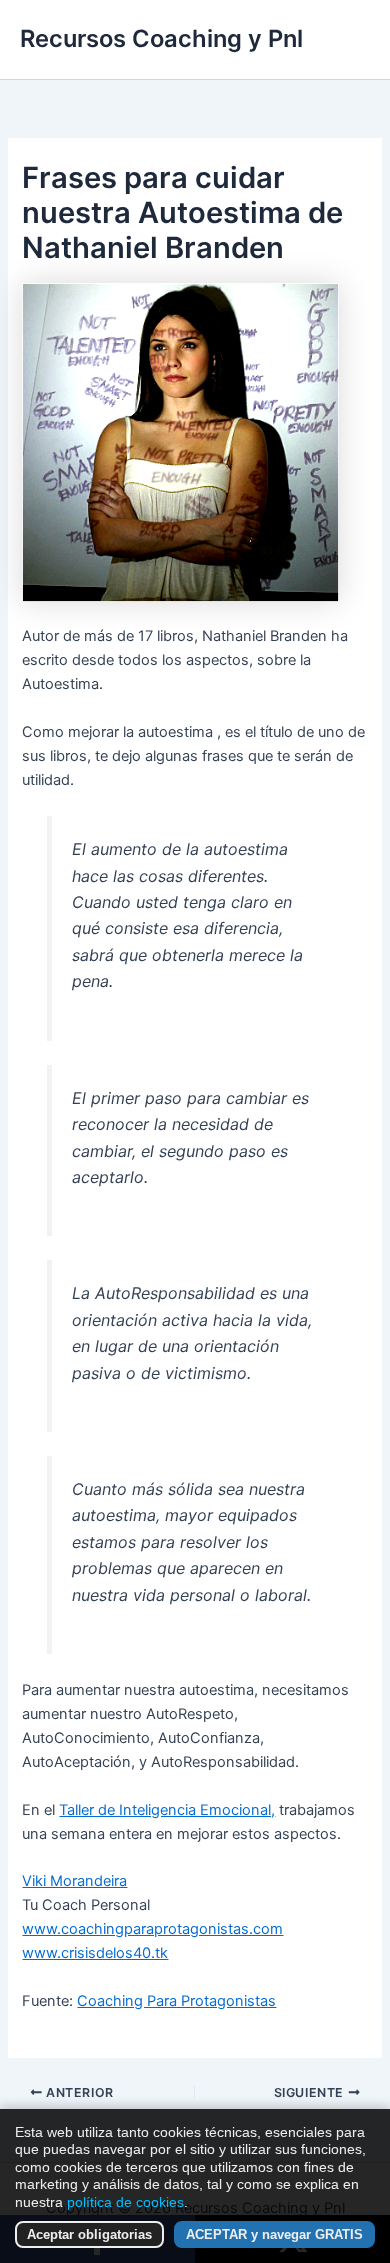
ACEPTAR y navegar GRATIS (274, 2234)
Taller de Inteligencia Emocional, (167, 1810)
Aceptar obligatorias (89, 2234)
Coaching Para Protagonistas (176, 2001)
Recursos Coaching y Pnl (161, 38)
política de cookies (125, 2202)
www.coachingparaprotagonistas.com (152, 1929)
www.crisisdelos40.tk (95, 1953)
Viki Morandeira (74, 1881)
